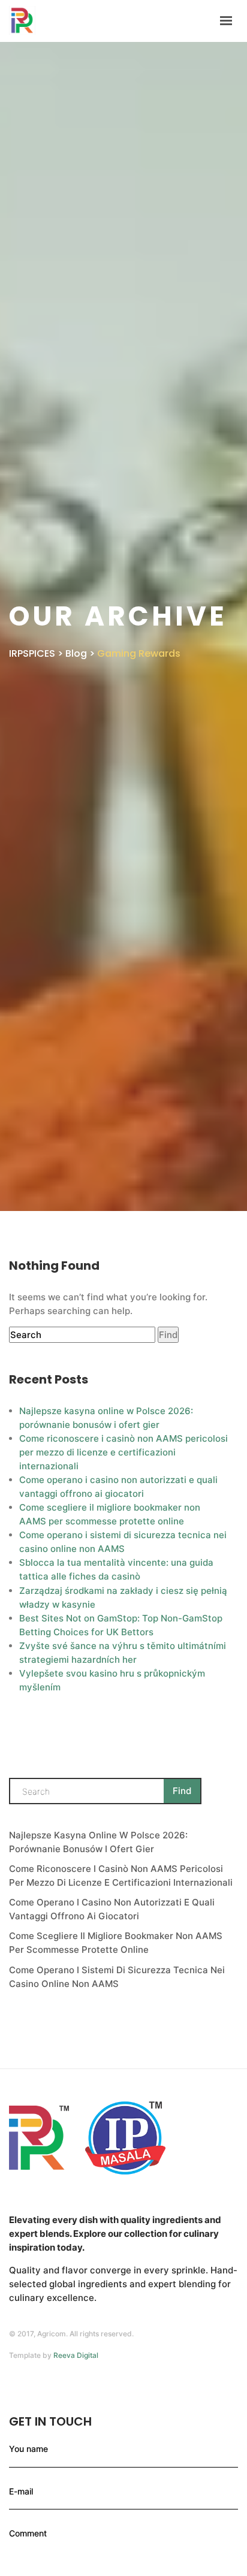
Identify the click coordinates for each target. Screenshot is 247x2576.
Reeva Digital (76, 2355)
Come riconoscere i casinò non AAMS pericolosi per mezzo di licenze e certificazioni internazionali (123, 1452)
